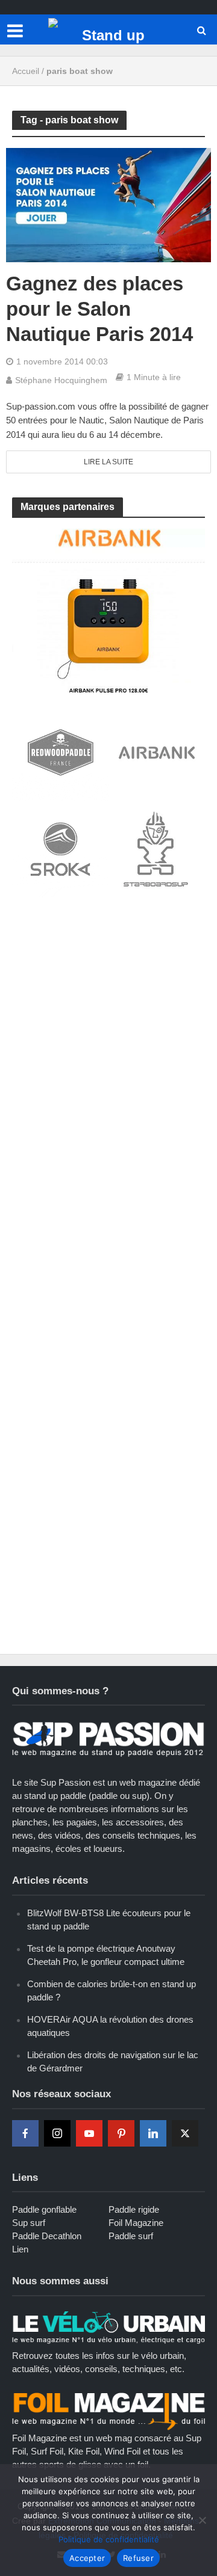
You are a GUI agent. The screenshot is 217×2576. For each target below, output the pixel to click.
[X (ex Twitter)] (185, 2133)
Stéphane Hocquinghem (61, 380)
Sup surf (29, 2223)
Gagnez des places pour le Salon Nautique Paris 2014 (99, 309)
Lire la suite (108, 462)
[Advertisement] (108, 1024)
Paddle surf (131, 2236)
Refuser (138, 2558)
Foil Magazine (136, 2223)
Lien (20, 2249)
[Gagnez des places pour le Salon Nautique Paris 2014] (108, 204)
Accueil (26, 71)
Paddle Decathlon (47, 2236)
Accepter (87, 2558)
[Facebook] (25, 2133)
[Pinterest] (121, 2133)
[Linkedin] (153, 2133)
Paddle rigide (134, 2209)
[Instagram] (57, 2133)
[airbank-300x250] (108, 610)
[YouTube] (89, 2133)
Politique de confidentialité (109, 2539)
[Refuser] (202, 2520)
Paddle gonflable (44, 2209)
